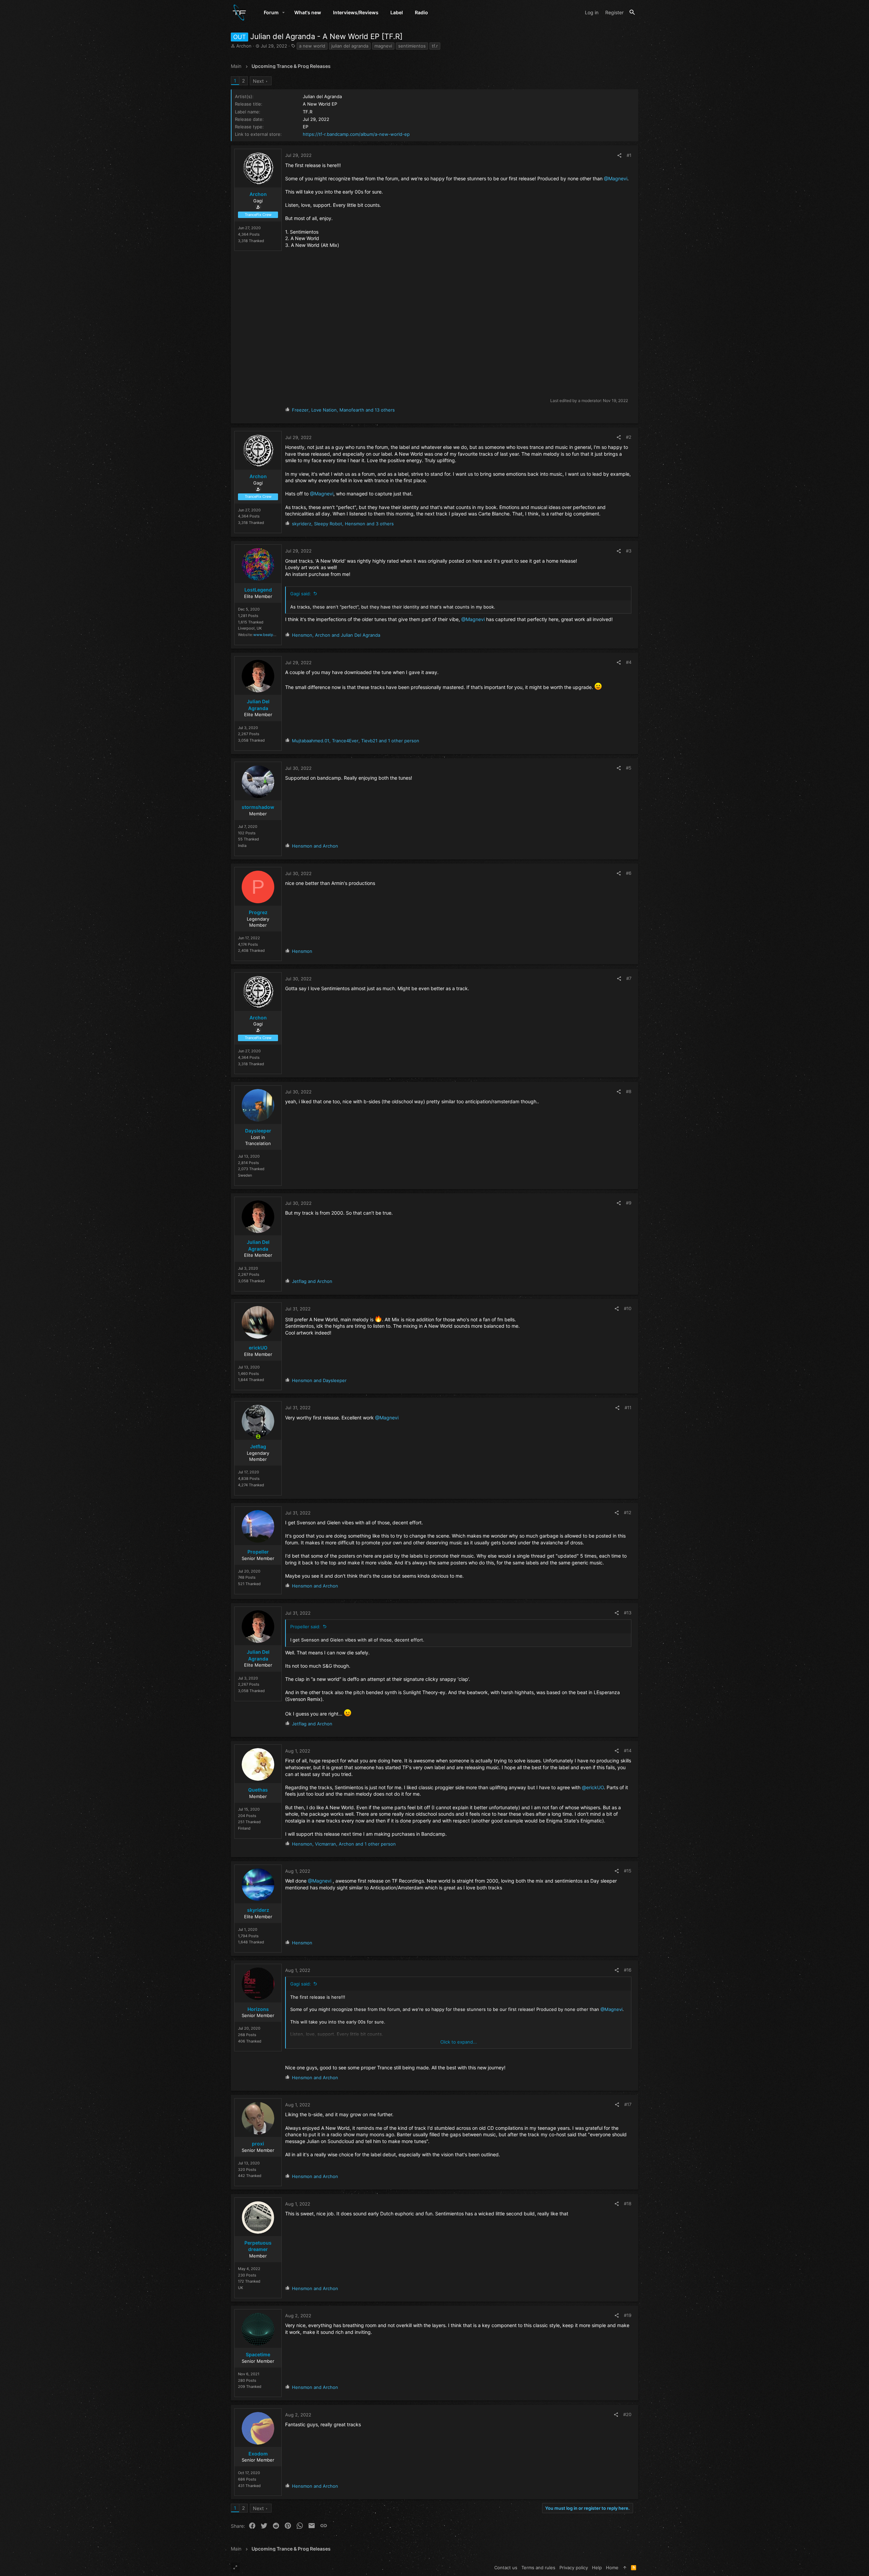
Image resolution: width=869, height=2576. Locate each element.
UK (241, 2288)
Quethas (258, 1790)
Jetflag (258, 1446)
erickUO (258, 1348)
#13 (628, 1613)
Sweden (245, 1175)
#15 (628, 1871)
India (242, 846)
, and (336, 635)
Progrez (258, 912)
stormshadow (258, 807)
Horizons (258, 2009)
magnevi (383, 46)
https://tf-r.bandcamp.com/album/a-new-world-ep (356, 134)
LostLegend (258, 590)
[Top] (625, 2568)
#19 (628, 2315)
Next (258, 81)
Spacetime (258, 2354)
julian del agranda (350, 46)
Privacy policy (574, 2568)
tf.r (435, 46)
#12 (628, 1512)
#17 (628, 2104)
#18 (628, 2203)
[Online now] (258, 1437)
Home (612, 2568)
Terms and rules (538, 2568)
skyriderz (258, 1910)
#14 (628, 1750)
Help (597, 2568)
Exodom (258, 2454)
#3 (629, 551)
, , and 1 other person (356, 741)
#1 (629, 155)
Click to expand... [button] (459, 2042)
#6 (629, 873)
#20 (627, 2414)
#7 (629, 978)
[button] (284, 13)
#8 (629, 1091)
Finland (244, 1828)
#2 (629, 437)
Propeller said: (305, 1627)
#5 (629, 768)
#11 (628, 1408)
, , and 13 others (343, 410)
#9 (629, 1203)
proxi (258, 2144)
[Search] (632, 12)
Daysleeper (258, 1131)
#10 (628, 1308)
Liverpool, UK (250, 628)
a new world (312, 46)
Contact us (506, 2568)
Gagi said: (301, 594)
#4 (629, 662)
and (315, 846)
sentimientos (412, 46)
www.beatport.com (270, 635)
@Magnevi (616, 178)
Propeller (258, 1552)
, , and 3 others (343, 524)
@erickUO (593, 1787)
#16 (628, 1970)
